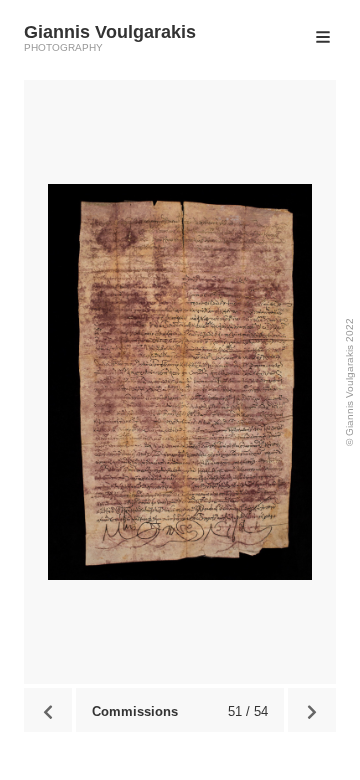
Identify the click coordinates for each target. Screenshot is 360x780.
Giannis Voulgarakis (110, 32)
